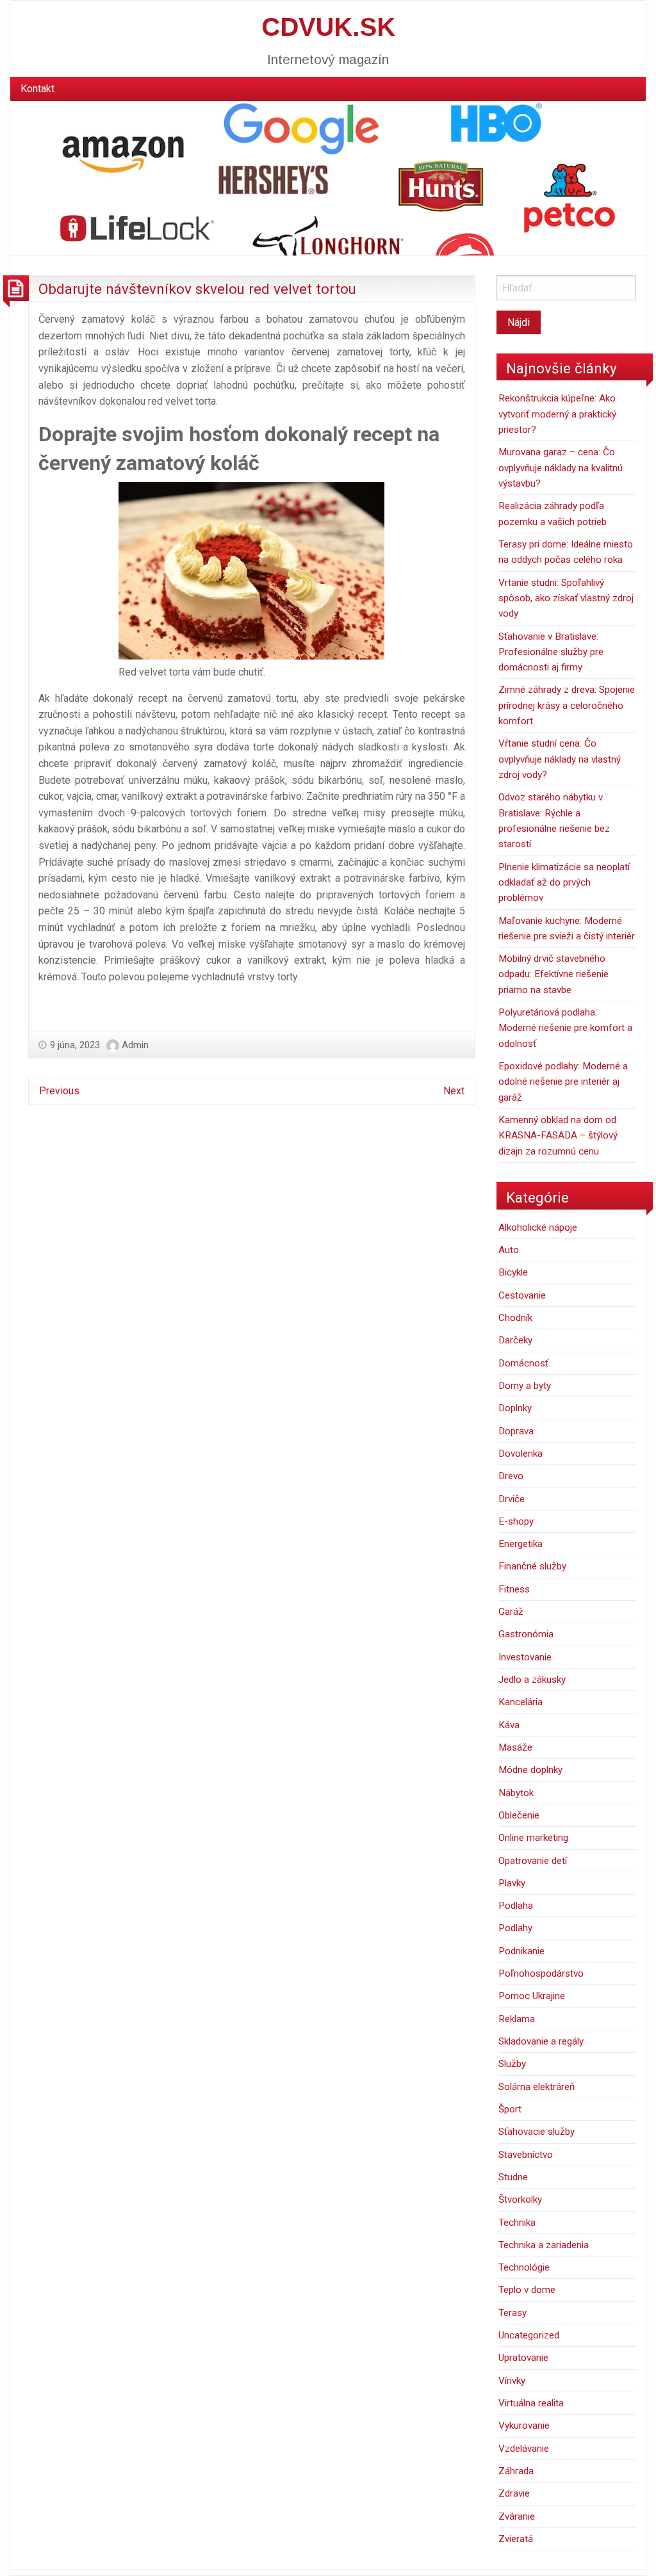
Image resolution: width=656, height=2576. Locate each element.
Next (454, 1091)
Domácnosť (523, 1363)
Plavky (512, 1883)
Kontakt (37, 89)
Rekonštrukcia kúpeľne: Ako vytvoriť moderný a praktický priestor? (557, 414)
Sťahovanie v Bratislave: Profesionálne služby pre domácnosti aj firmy (551, 652)
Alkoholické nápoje (538, 1227)
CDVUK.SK (328, 27)
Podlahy (515, 1928)
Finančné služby (532, 1566)
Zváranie (517, 2516)
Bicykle (513, 1272)
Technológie (524, 2267)
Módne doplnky (530, 1770)
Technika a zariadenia (544, 2245)
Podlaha (516, 1906)
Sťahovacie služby (537, 2132)
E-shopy (516, 1521)
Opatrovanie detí (533, 1861)
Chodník (515, 1318)
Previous (59, 1091)
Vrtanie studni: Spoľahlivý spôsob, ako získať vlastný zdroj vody (566, 598)
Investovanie (525, 1657)
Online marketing (533, 1838)
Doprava (516, 1431)
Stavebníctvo (526, 2155)
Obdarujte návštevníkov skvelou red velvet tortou (197, 289)
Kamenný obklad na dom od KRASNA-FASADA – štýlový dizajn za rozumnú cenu (558, 1136)
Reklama (517, 2019)
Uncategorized (529, 2335)
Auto (509, 1250)
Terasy (512, 2313)
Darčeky (515, 1340)
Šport (510, 2109)
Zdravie (514, 2493)
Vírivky (512, 2381)
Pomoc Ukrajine (532, 1996)
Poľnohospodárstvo (541, 1973)
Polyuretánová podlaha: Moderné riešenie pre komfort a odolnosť (565, 1028)
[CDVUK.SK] (328, 178)
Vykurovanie (524, 2426)
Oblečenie (519, 1815)
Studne (513, 2177)
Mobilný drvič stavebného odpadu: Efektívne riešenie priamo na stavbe (553, 974)
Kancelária (521, 1702)
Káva (509, 1725)
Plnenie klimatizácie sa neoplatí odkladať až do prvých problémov (564, 883)
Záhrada (516, 2471)
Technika (517, 2223)
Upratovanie (523, 2358)
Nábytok (516, 1793)
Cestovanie (522, 1295)
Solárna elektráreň (537, 2087)
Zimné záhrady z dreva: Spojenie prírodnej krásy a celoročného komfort (567, 705)
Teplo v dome (527, 2290)
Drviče (512, 1499)
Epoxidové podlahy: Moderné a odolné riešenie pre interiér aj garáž (563, 1082)
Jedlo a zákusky (532, 1680)
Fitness (514, 1589)
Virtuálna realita (531, 2403)
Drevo (511, 1476)
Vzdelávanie (524, 2449)
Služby (512, 2064)
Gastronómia (526, 1634)
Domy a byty (525, 1386)
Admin (135, 1045)
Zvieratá (516, 2539)
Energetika (521, 1544)
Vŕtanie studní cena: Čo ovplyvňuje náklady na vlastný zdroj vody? (560, 759)
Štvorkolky (520, 2199)
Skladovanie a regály (541, 2041)
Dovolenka (521, 1454)
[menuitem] (37, 89)
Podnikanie (521, 1951)
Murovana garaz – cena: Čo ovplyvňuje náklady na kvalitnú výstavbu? (561, 468)
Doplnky (515, 1408)
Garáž (511, 1612)
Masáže (515, 1747)
